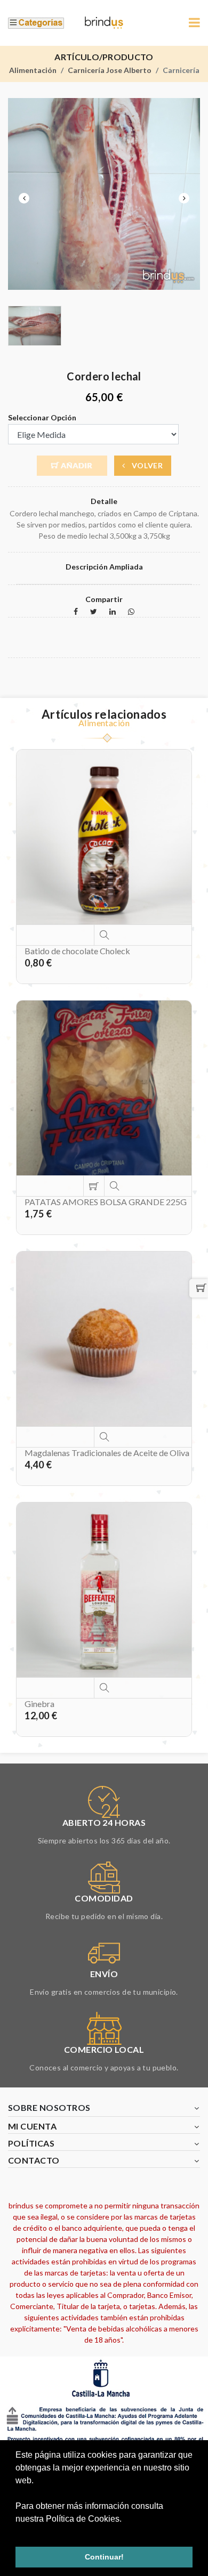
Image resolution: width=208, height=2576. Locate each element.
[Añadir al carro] (94, 1186)
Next (184, 198)
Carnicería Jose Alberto (110, 70)
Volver (146, 465)
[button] (17, 2532)
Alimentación (33, 70)
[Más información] (104, 935)
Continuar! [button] (104, 2557)
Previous (24, 198)
